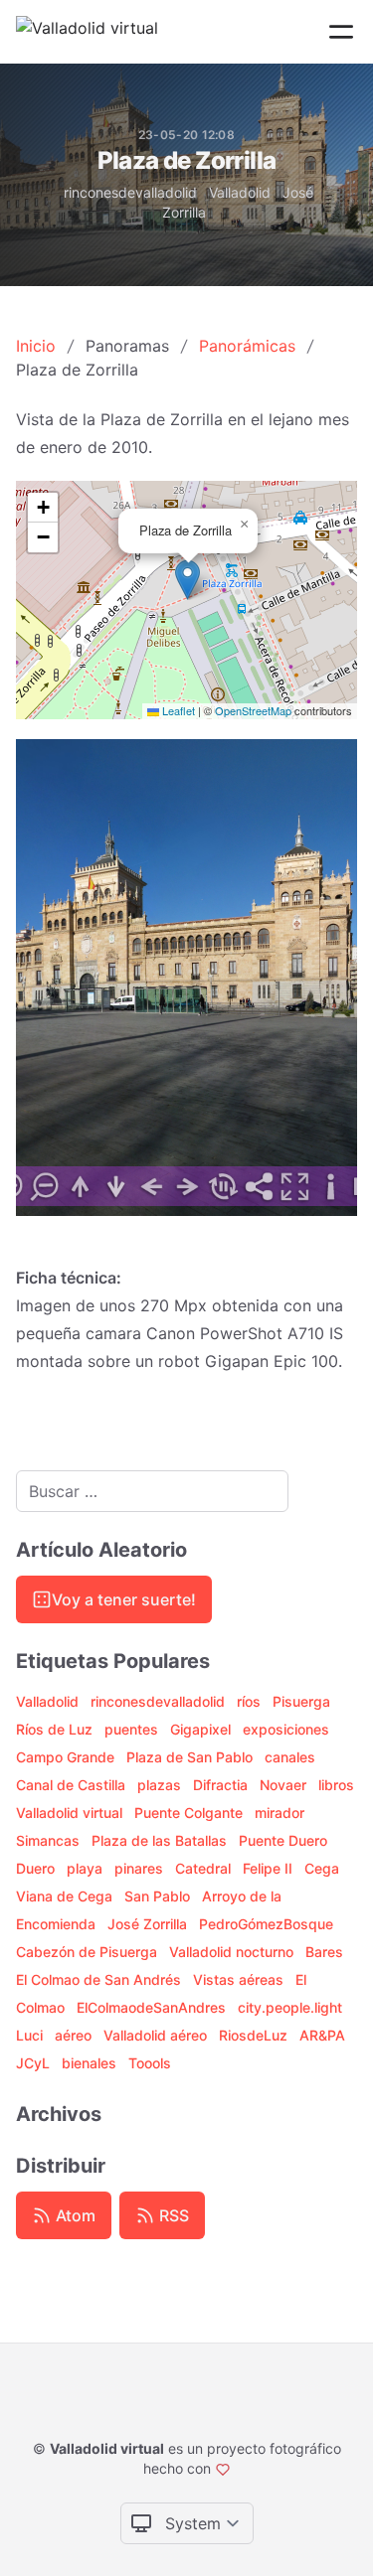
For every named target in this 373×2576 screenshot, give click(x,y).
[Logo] (87, 32)
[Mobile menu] (341, 32)
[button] (187, 580)
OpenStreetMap (253, 710)
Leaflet (177, 710)
